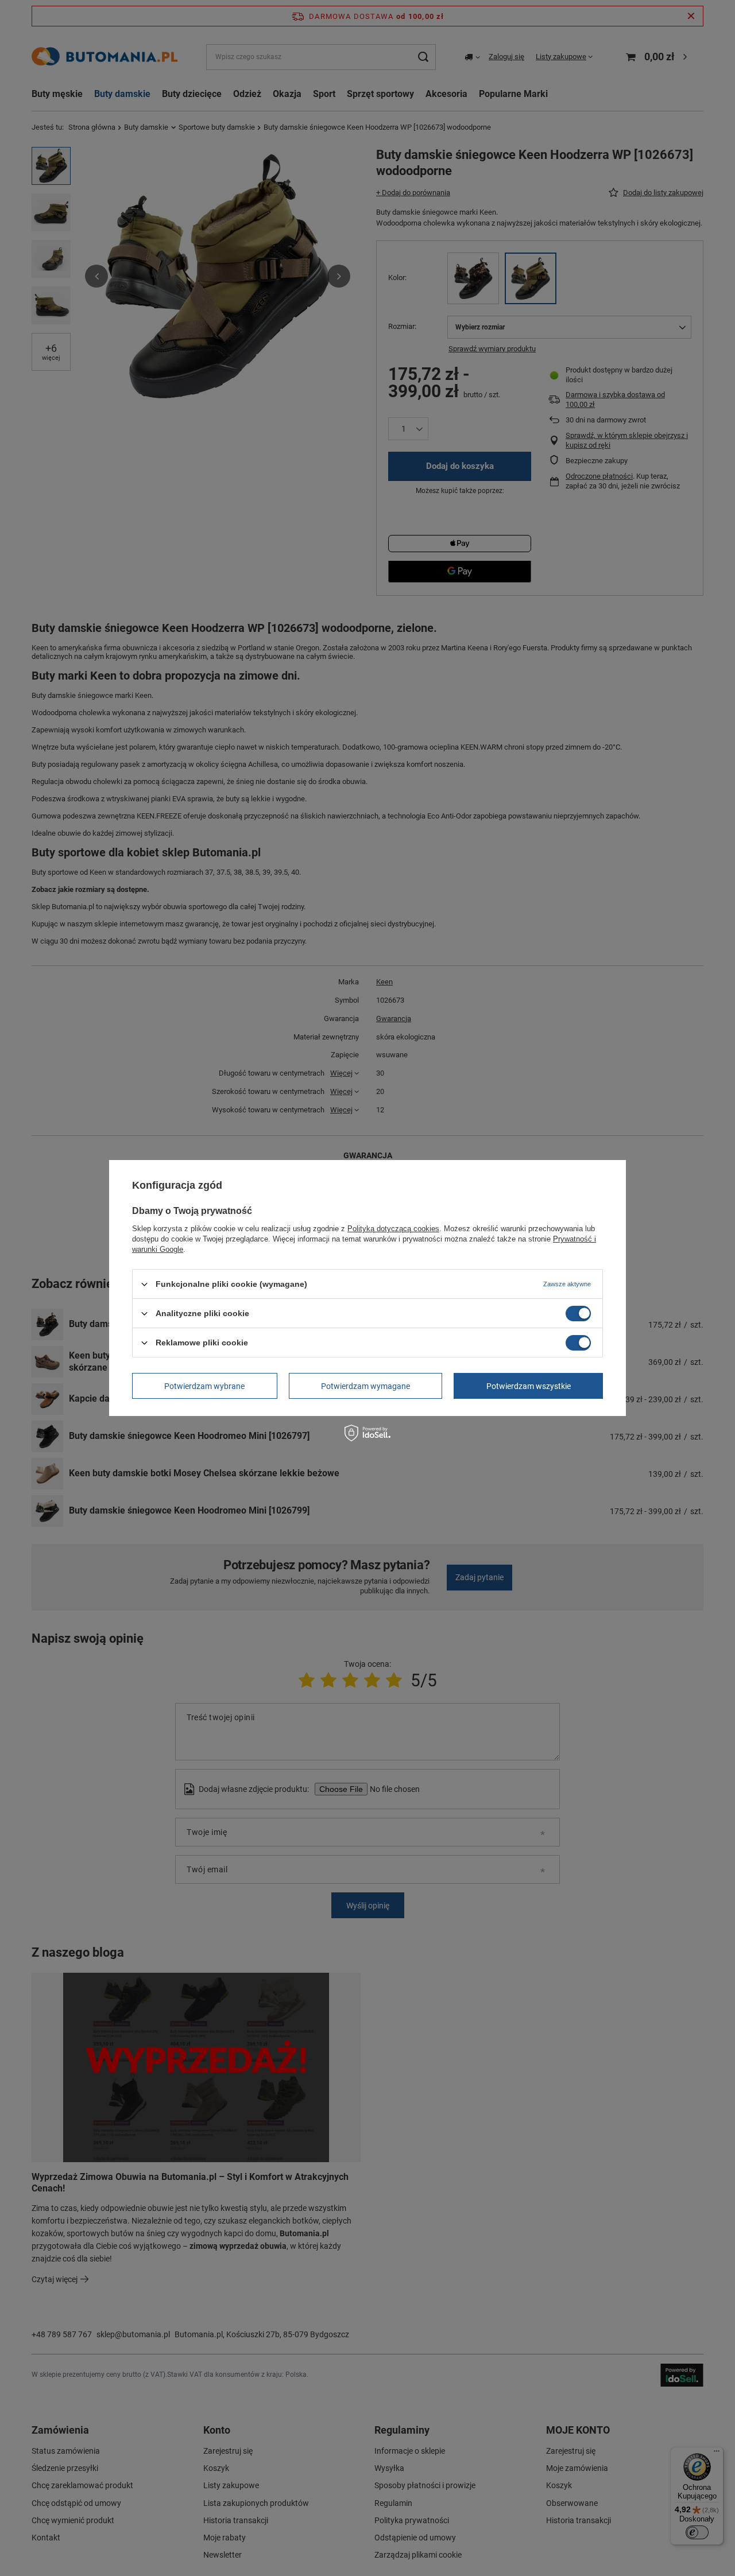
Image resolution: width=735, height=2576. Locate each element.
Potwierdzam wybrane (204, 1386)
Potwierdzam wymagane (365, 1386)
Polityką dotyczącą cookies (393, 1229)
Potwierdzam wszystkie (529, 1386)
